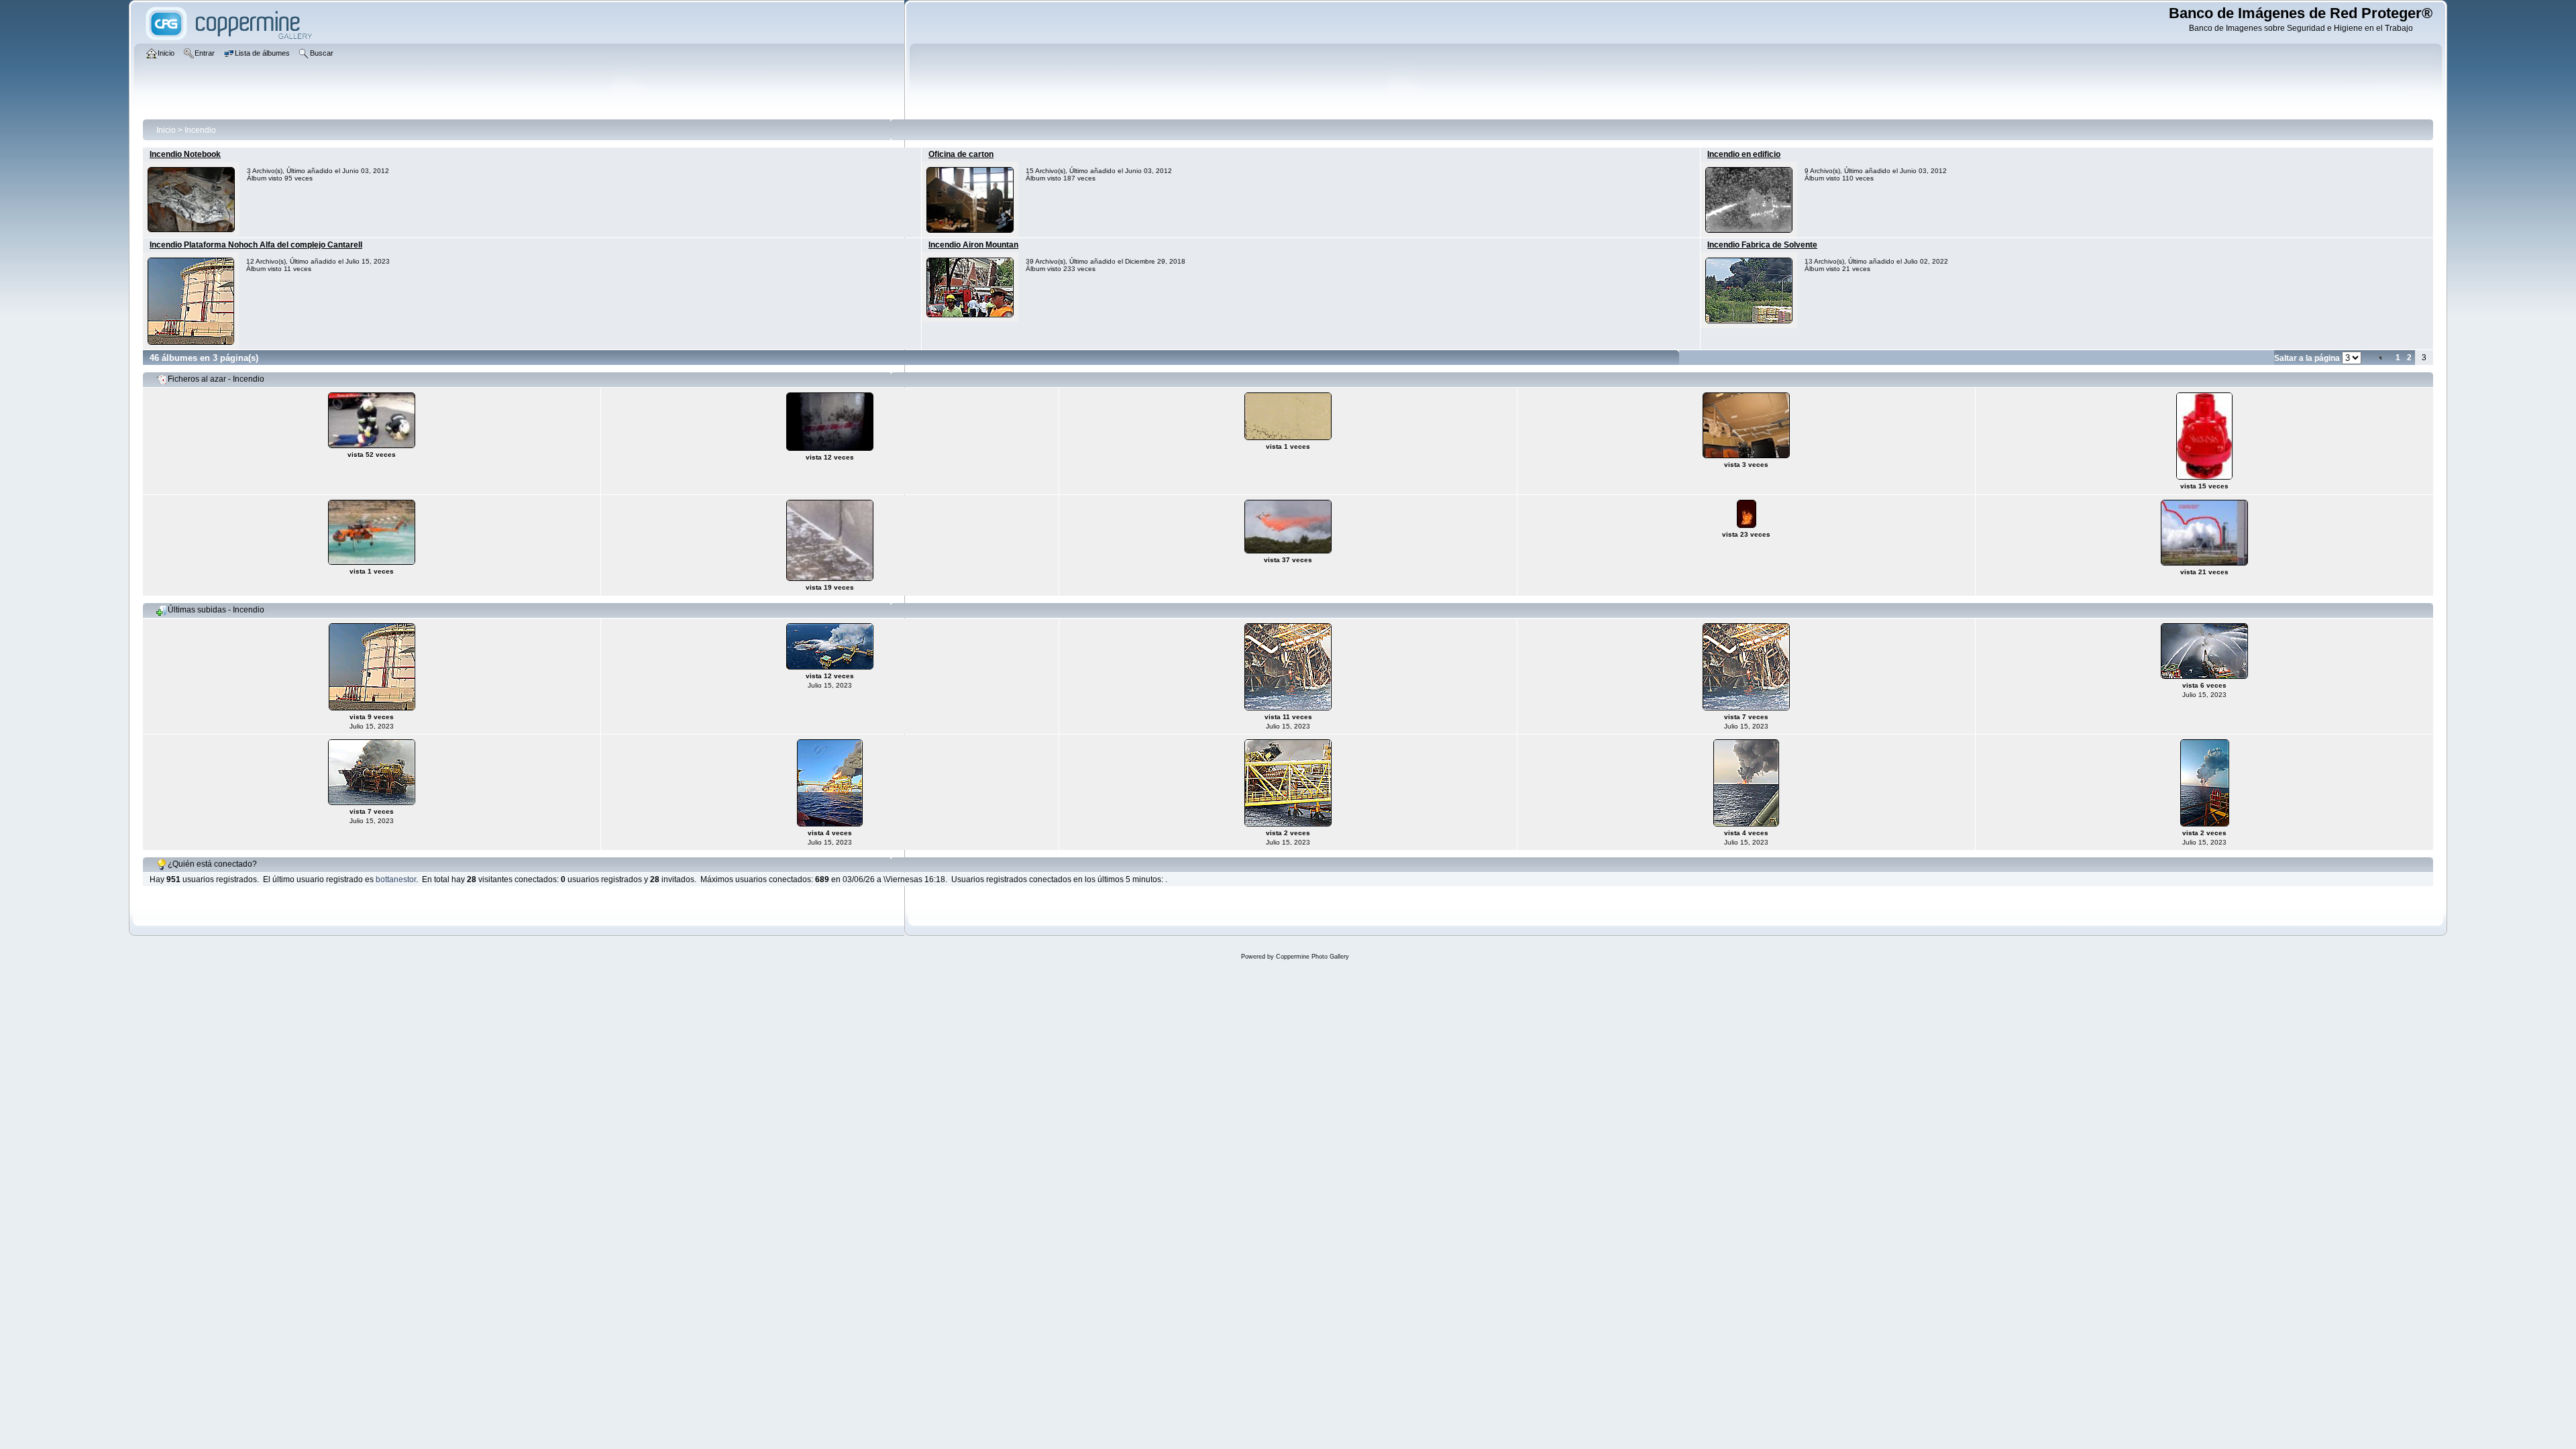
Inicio (166, 130)
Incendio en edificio (1744, 154)
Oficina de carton (961, 154)
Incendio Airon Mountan (973, 245)
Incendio (200, 130)
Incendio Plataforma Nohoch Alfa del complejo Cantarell (256, 245)
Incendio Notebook (185, 154)
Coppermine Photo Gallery (1312, 957)
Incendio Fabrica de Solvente (1762, 245)
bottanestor (396, 879)
